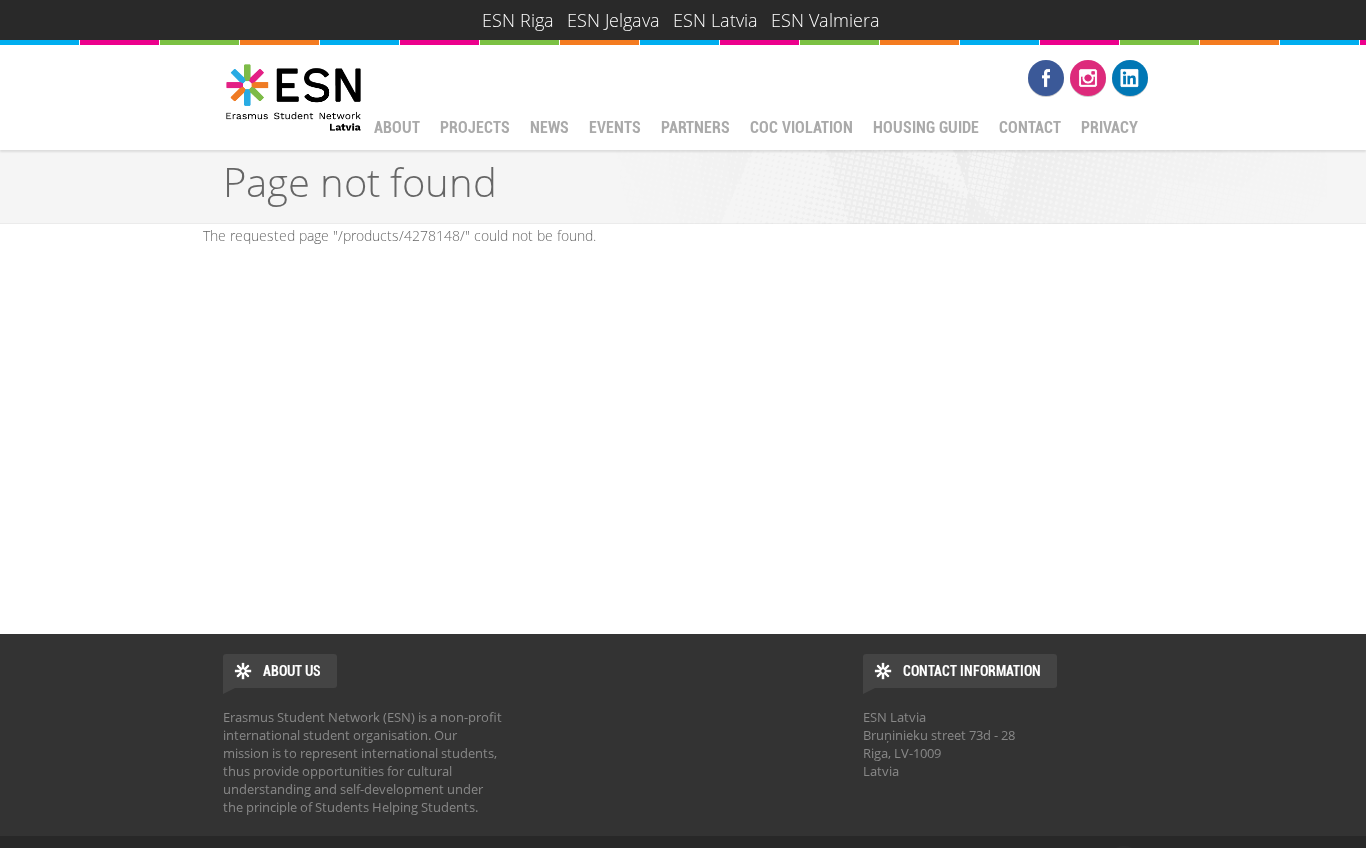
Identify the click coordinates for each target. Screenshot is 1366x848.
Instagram (1088, 78)
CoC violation (801, 127)
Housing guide (926, 127)
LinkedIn (1130, 78)
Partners (695, 127)
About (397, 127)
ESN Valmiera (825, 20)
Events (615, 127)
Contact (1030, 127)
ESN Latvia (715, 20)
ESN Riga (518, 20)
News (549, 127)
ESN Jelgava (613, 20)
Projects (475, 127)
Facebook (1046, 78)
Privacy (1109, 127)
